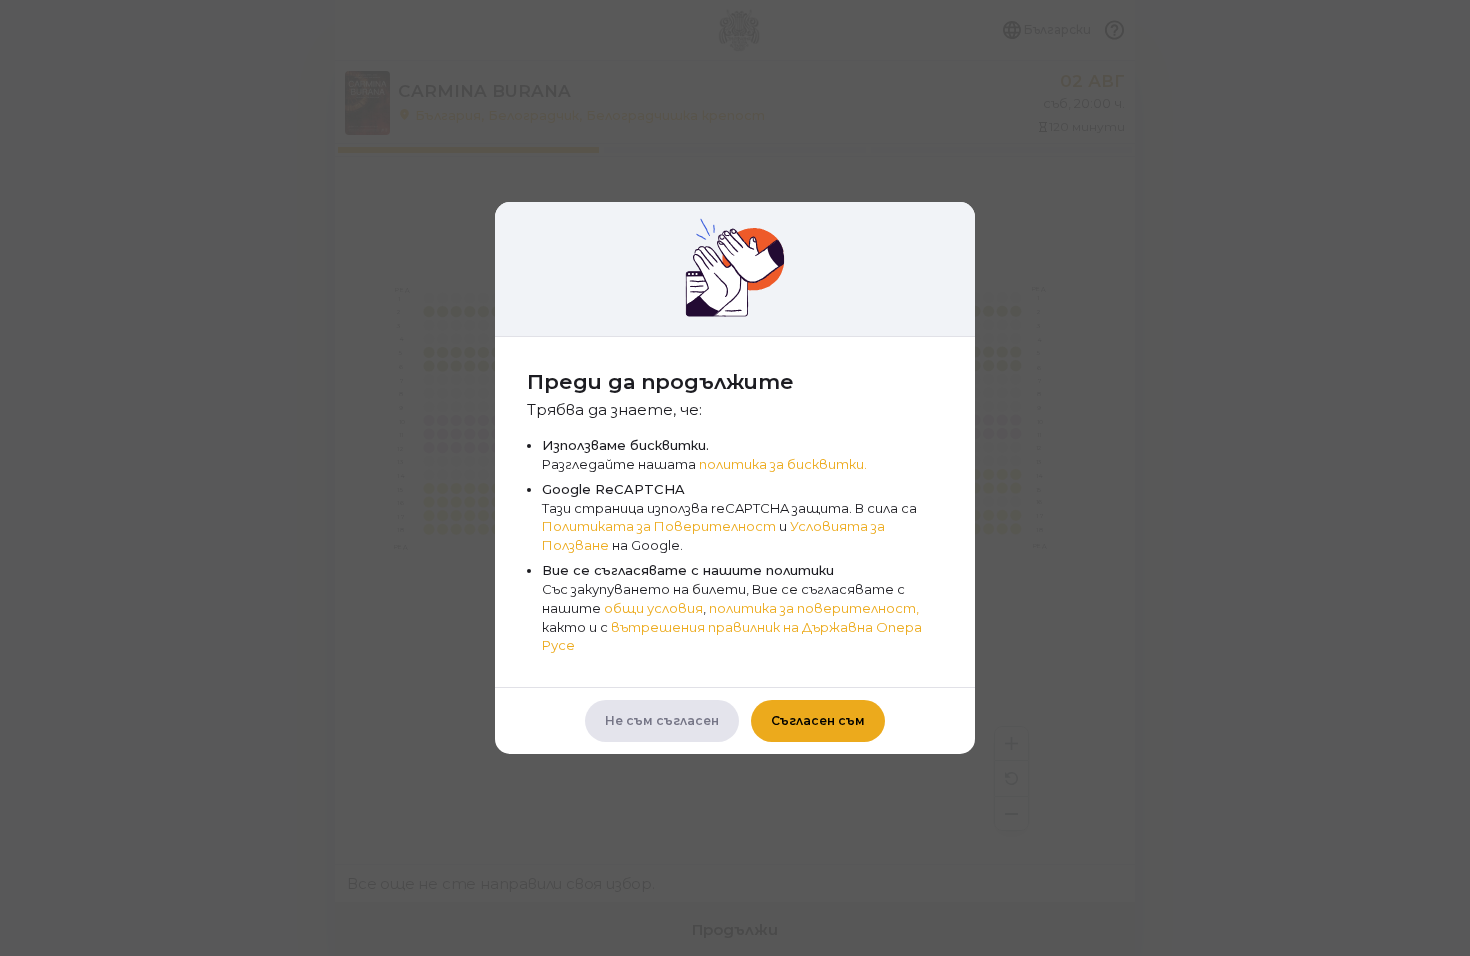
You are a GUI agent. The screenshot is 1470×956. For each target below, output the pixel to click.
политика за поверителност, (814, 608)
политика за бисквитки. (783, 464)
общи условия (653, 608)
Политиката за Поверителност (659, 526)
